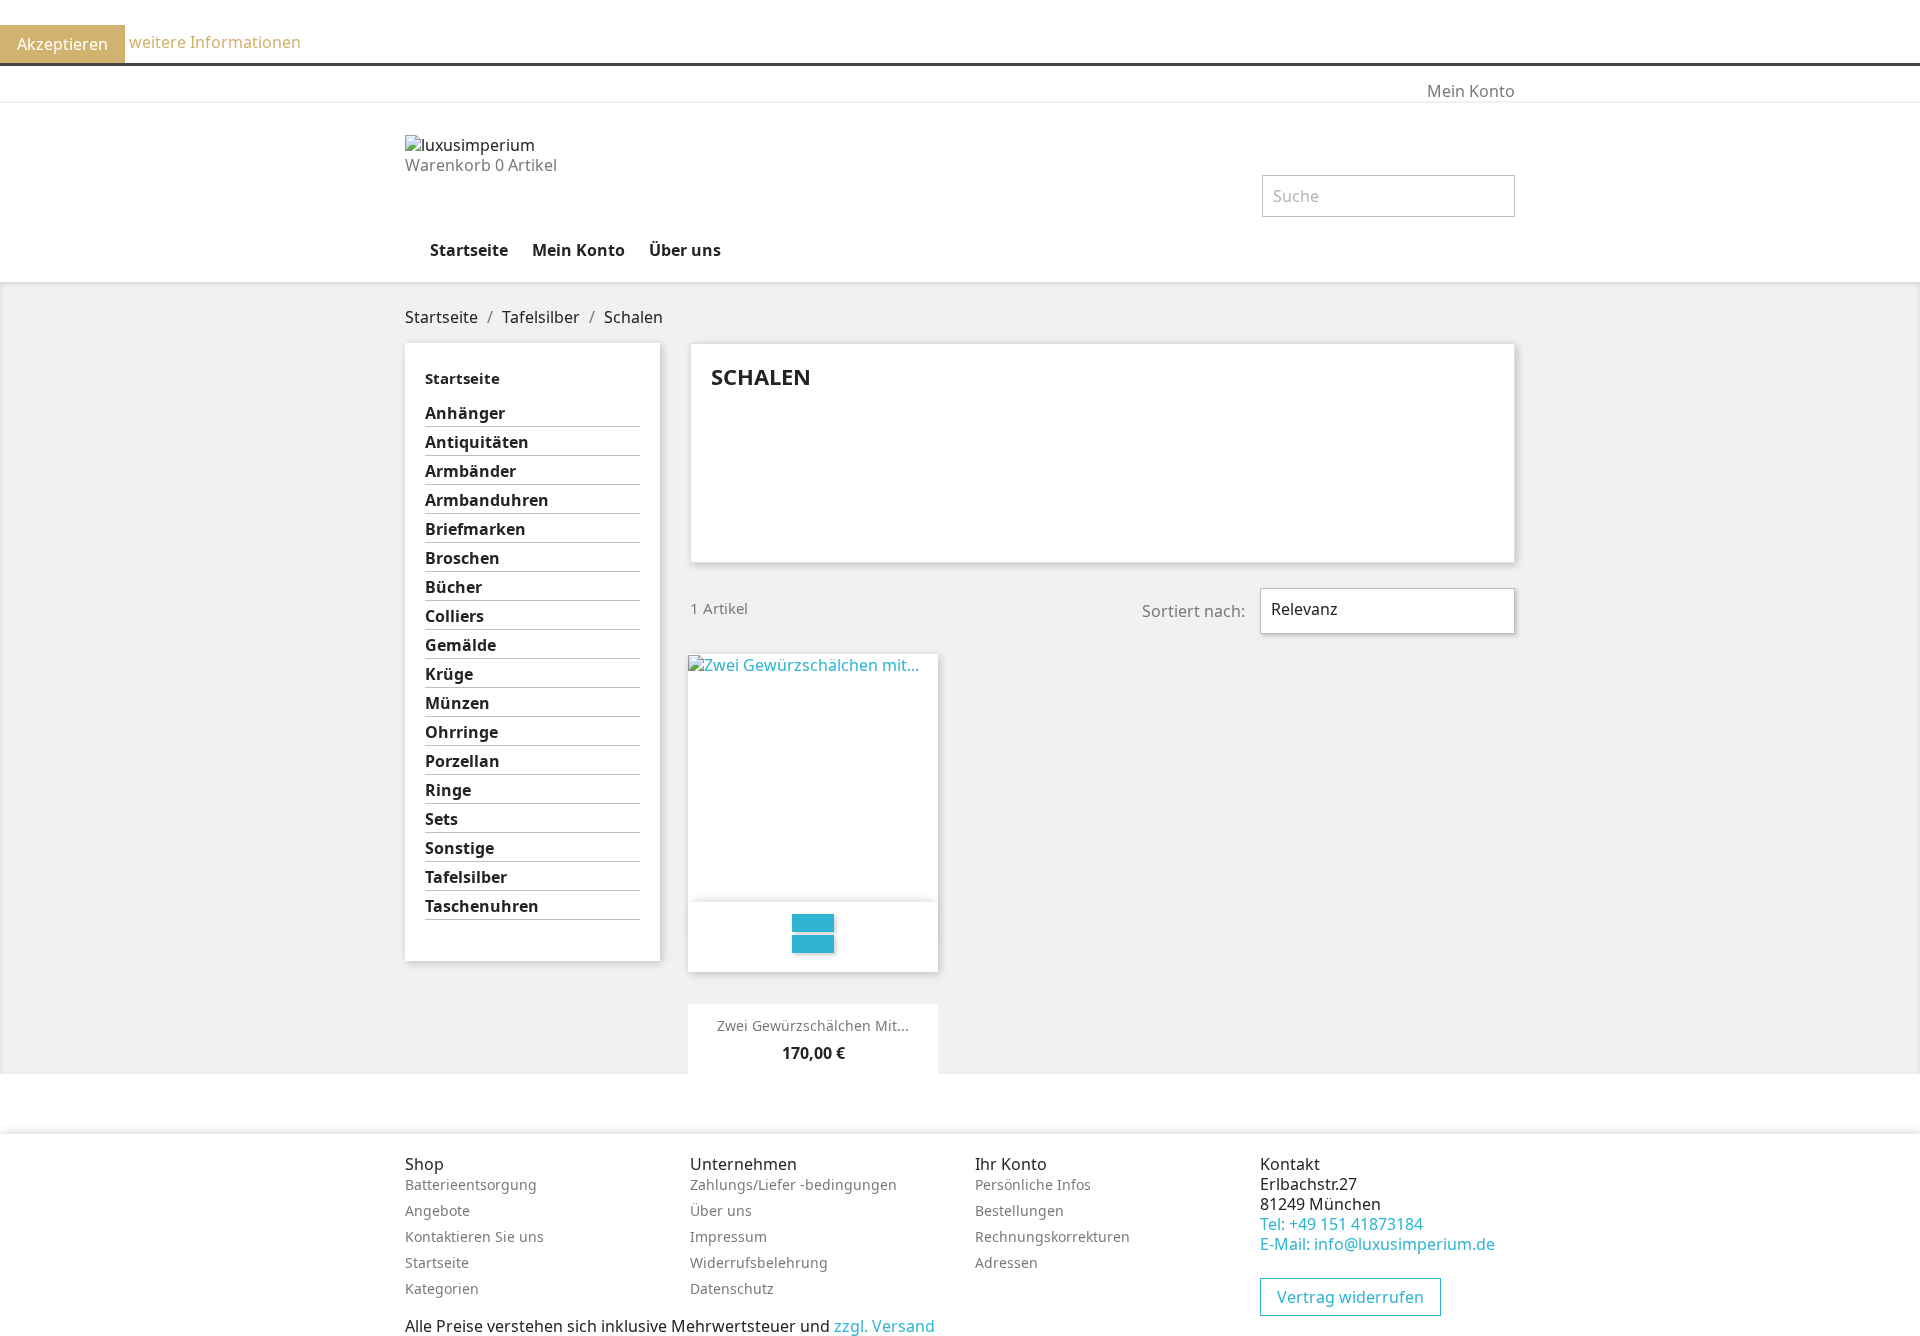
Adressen (1006, 1262)
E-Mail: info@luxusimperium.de (1377, 1244)
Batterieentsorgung (471, 1184)
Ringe (448, 790)
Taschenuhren (482, 906)
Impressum (728, 1236)
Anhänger (465, 413)
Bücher (453, 587)
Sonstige (459, 848)
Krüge (449, 674)
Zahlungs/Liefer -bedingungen (793, 1184)
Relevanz (1385, 611)
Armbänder (470, 471)
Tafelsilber (466, 877)
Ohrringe (461, 732)
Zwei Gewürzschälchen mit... (813, 1025)
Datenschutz (732, 1288)
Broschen (462, 558)
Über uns (685, 250)
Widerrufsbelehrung (759, 1262)
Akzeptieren (62, 44)
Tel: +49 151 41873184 (1341, 1224)
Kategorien (442, 1288)
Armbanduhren (487, 500)
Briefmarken (475, 529)
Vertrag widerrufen (1350, 1297)
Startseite (469, 250)
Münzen (457, 703)
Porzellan (462, 761)
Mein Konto (578, 250)
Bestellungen (1019, 1210)
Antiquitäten (477, 442)
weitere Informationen (215, 42)
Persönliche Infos (1033, 1184)
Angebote (437, 1210)
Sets (441, 819)
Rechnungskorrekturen (1052, 1236)
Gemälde (460, 645)
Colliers (454, 616)
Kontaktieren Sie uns (474, 1236)
